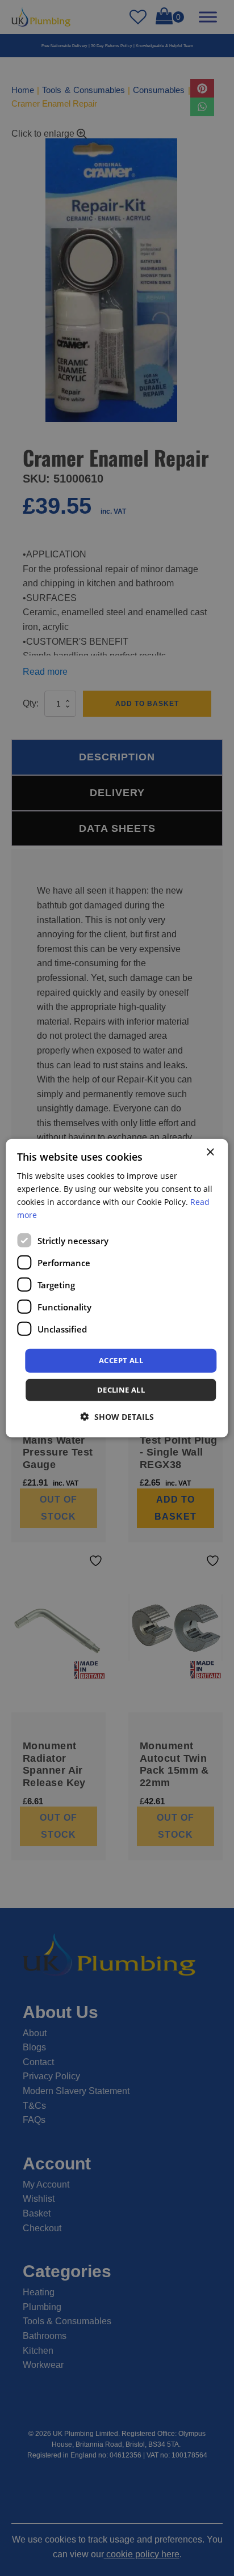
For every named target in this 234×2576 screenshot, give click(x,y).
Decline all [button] (121, 1390)
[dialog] (117, 1288)
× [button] (210, 1152)
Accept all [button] (121, 1360)
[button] (117, 1417)
